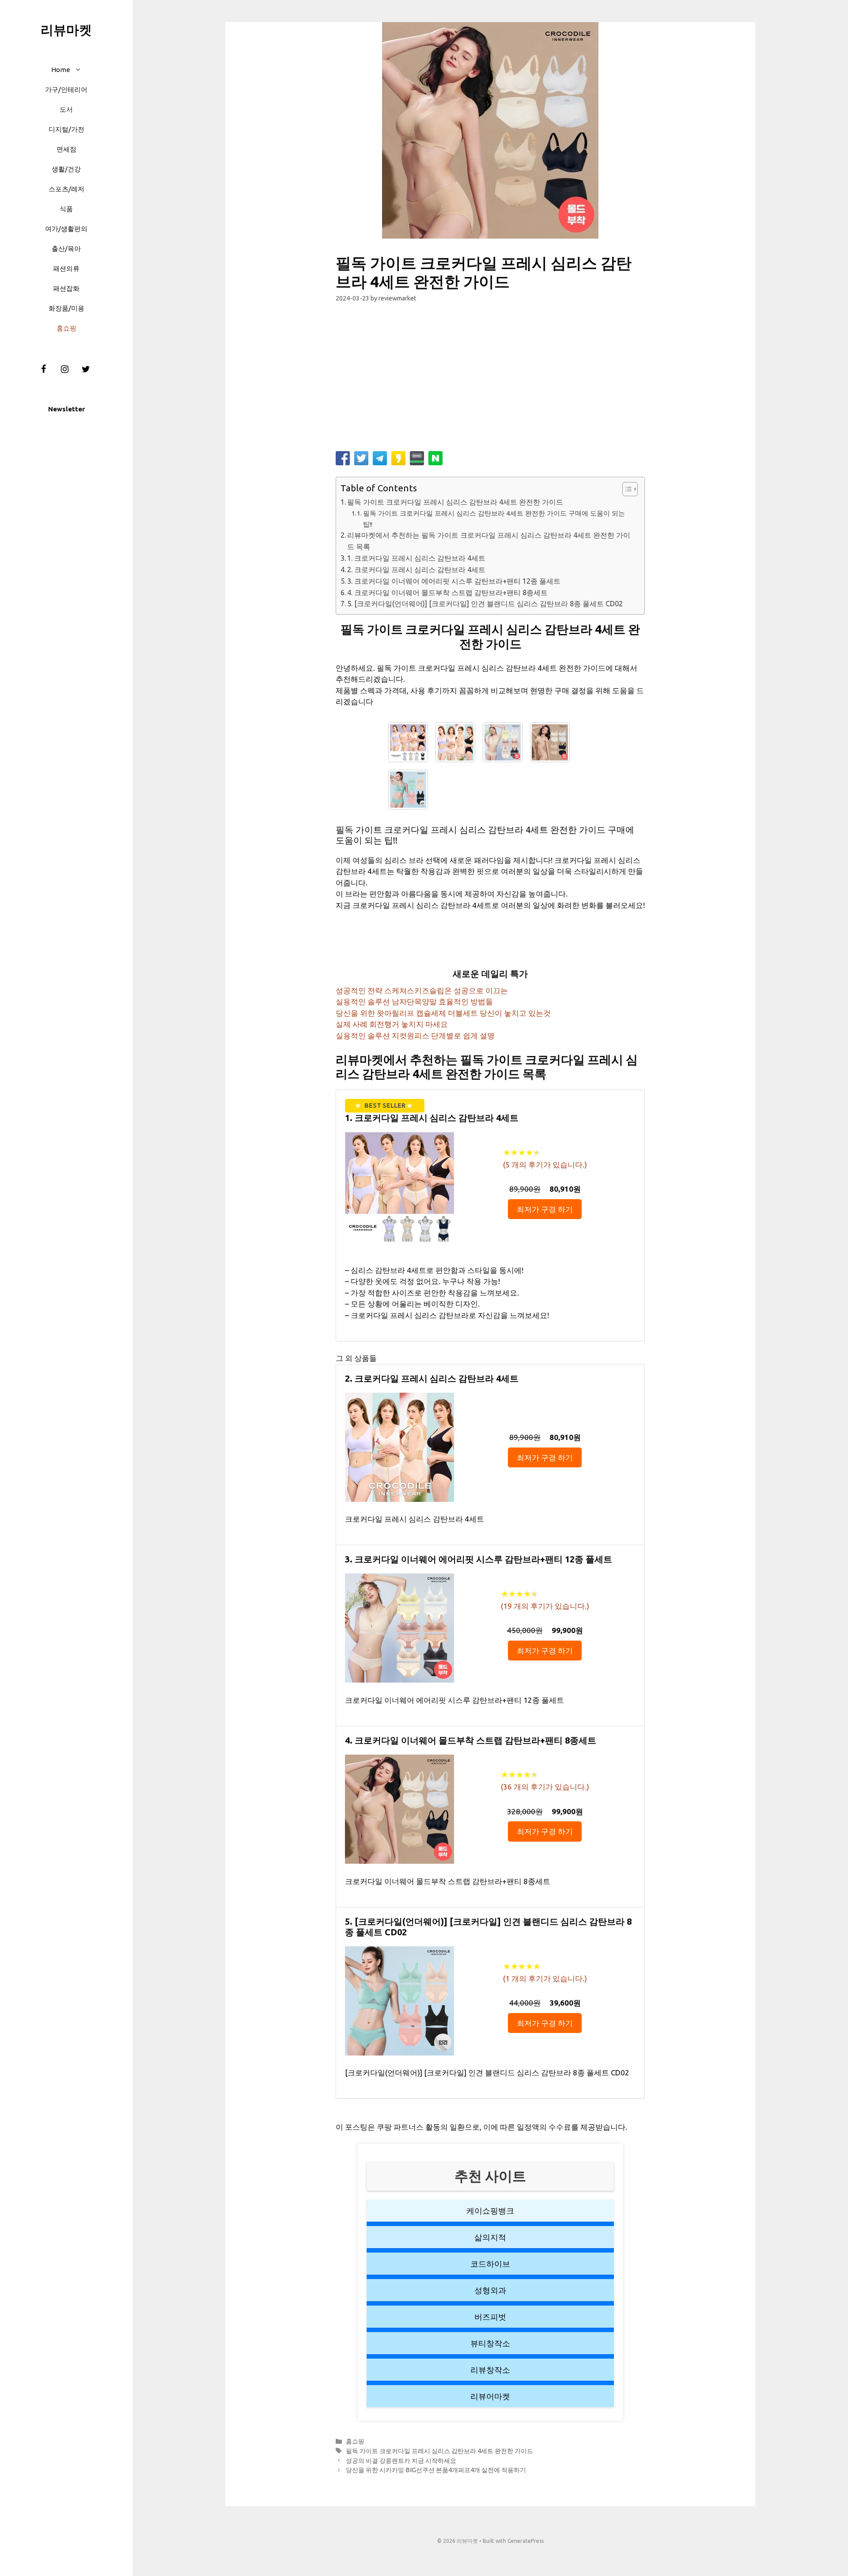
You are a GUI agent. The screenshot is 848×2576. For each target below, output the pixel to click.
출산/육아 (66, 249)
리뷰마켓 (66, 30)
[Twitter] (86, 369)
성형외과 (490, 2290)
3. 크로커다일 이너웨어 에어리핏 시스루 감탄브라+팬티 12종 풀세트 (454, 581)
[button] (80, 70)
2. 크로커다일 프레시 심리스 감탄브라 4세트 (416, 570)
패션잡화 (66, 288)
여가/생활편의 (66, 229)
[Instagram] (64, 369)
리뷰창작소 (490, 2370)
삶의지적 (490, 2237)
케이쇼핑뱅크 (490, 2211)
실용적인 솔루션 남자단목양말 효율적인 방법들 (414, 1001)
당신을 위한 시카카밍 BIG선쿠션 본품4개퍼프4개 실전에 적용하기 (436, 2470)
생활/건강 (66, 169)
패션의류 (66, 268)
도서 (66, 109)
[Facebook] (43, 369)
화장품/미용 (66, 308)
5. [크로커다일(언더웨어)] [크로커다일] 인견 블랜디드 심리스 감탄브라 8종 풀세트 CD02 (485, 604)
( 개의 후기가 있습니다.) (545, 1165)
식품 (66, 209)
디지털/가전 (66, 129)
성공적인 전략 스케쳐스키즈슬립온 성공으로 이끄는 (422, 990)
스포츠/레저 (66, 189)
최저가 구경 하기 (545, 1209)
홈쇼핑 (66, 328)
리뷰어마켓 (490, 2396)
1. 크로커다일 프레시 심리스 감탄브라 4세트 (416, 558)
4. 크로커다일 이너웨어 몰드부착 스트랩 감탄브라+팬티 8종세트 (447, 593)
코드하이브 (490, 2264)
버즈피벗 (490, 2317)
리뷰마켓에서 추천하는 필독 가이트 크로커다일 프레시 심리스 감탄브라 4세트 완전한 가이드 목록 (489, 541)
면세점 (66, 149)
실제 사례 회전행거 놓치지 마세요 (392, 1024)
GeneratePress (526, 2541)
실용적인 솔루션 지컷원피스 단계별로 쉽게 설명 (415, 1035)
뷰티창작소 (490, 2343)
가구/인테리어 (66, 89)
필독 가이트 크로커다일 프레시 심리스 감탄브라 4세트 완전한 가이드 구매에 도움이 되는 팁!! (494, 519)
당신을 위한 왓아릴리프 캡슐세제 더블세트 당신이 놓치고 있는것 (443, 1013)
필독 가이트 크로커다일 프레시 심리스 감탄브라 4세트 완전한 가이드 (455, 502)
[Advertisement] (490, 380)
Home (61, 70)
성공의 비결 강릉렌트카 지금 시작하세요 (401, 2461)
